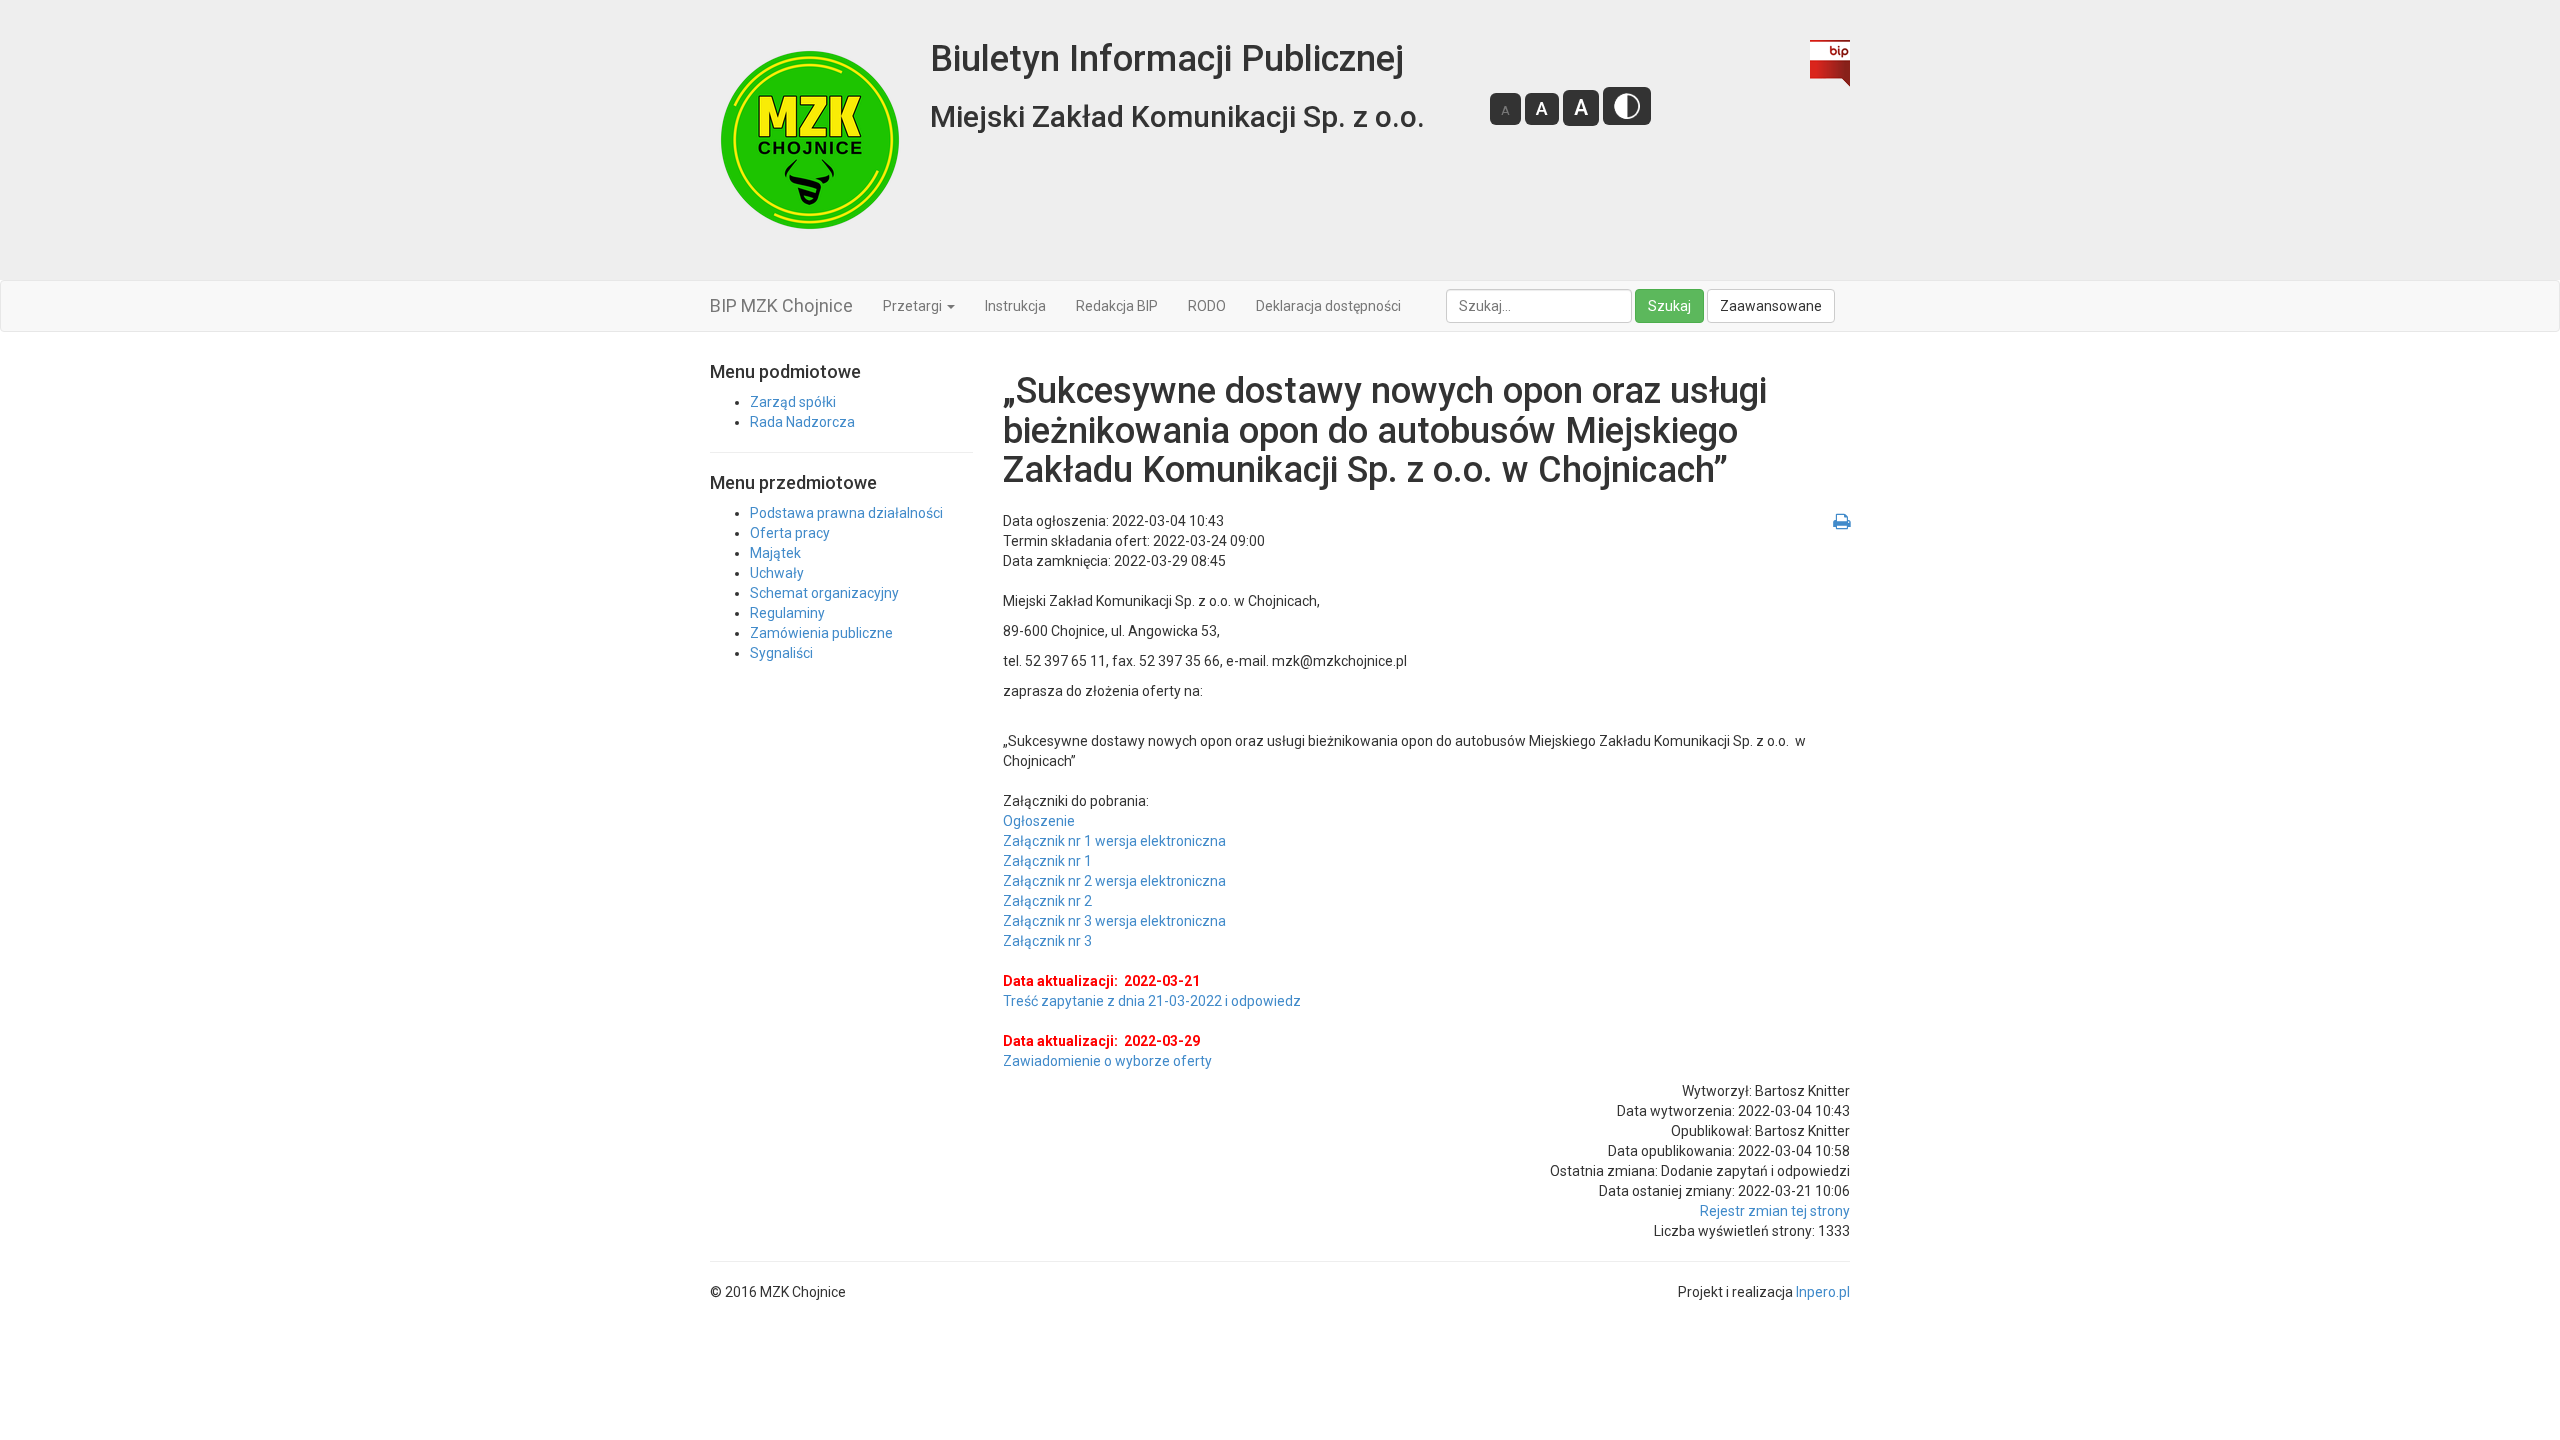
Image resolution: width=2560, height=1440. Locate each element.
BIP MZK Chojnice (781, 305)
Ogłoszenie (1039, 821)
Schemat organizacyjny (824, 593)
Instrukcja (1015, 306)
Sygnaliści (781, 653)
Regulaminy (787, 613)
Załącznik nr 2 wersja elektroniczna (1114, 881)
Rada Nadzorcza (802, 422)
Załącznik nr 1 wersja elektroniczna (1114, 841)
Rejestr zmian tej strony (1775, 1211)
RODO (1207, 306)
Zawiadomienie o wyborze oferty (1107, 1061)
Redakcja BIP (1117, 306)
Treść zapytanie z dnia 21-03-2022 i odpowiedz (1152, 1001)
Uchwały (777, 573)
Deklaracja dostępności (1328, 306)
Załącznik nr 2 (1047, 901)
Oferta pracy (790, 533)
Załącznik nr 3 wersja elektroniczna (1114, 921)
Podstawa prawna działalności (846, 513)
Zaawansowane (1771, 306)
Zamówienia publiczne (821, 633)
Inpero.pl (1823, 1292)
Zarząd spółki (793, 402)
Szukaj (1669, 306)
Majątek (775, 553)
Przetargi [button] (914, 306)
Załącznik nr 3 (1047, 941)
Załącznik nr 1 (1047, 861)
